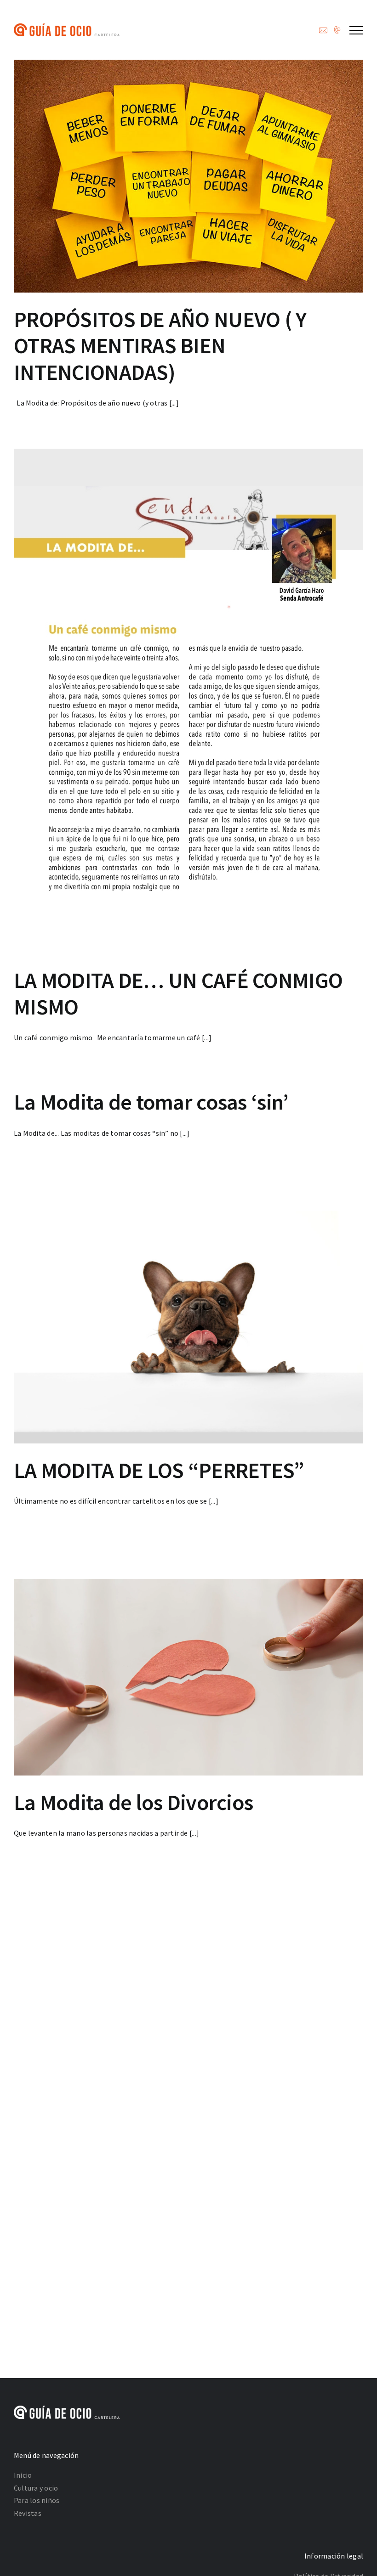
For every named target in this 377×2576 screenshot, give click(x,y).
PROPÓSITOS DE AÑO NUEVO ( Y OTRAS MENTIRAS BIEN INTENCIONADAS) (160, 346)
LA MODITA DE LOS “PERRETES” (159, 1470)
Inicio (23, 2475)
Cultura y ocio (36, 2488)
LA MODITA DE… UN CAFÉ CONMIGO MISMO (178, 993)
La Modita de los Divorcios (133, 1802)
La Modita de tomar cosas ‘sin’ (151, 1102)
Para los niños (37, 2500)
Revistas (28, 2513)
